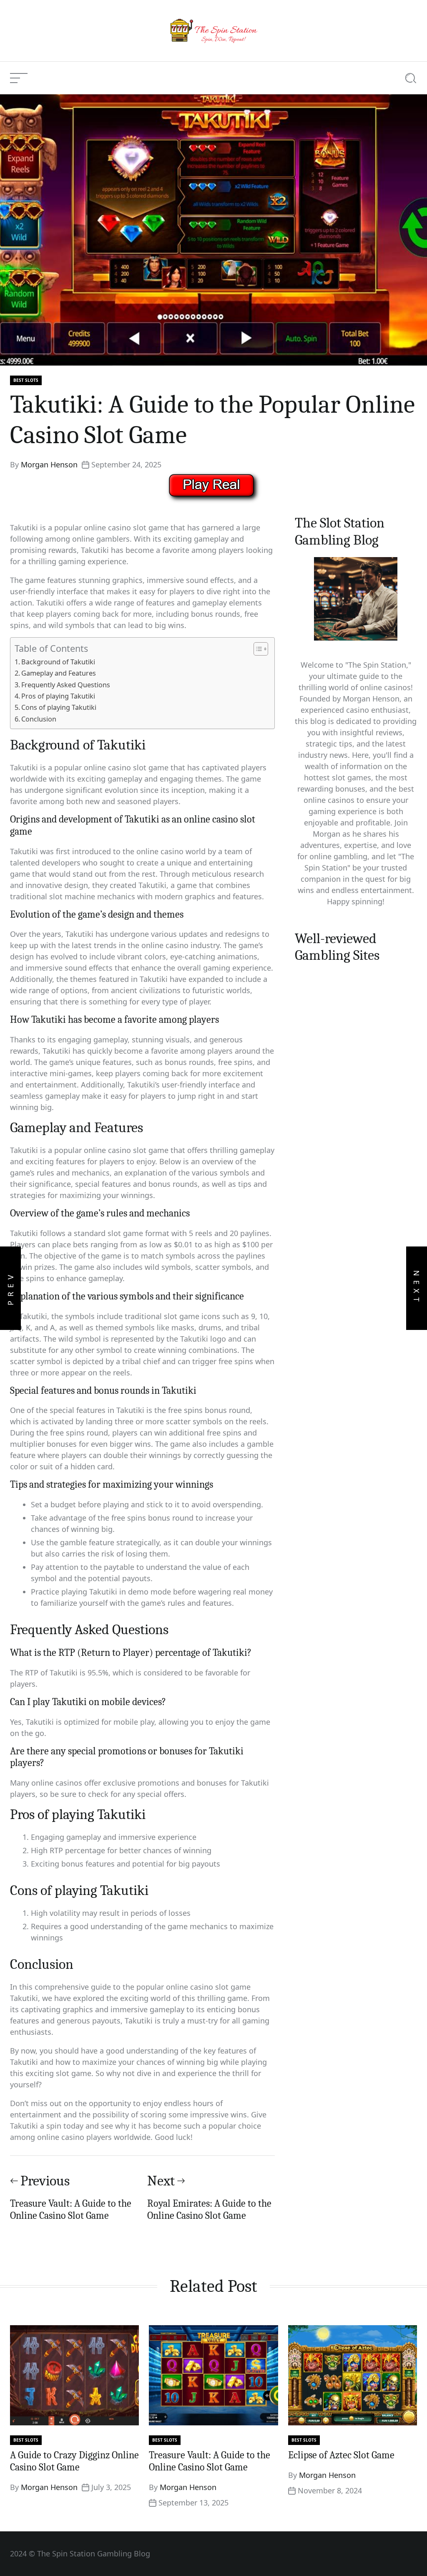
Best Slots (26, 380)
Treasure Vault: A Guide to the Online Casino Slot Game (210, 2461)
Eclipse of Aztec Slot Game (341, 2455)
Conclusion (39, 719)
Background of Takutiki (58, 662)
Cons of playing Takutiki (59, 707)
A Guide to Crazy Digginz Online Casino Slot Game (74, 2461)
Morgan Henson (49, 464)
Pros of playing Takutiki (58, 696)
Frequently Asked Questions (66, 685)
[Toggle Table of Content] (257, 649)
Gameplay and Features (59, 673)
